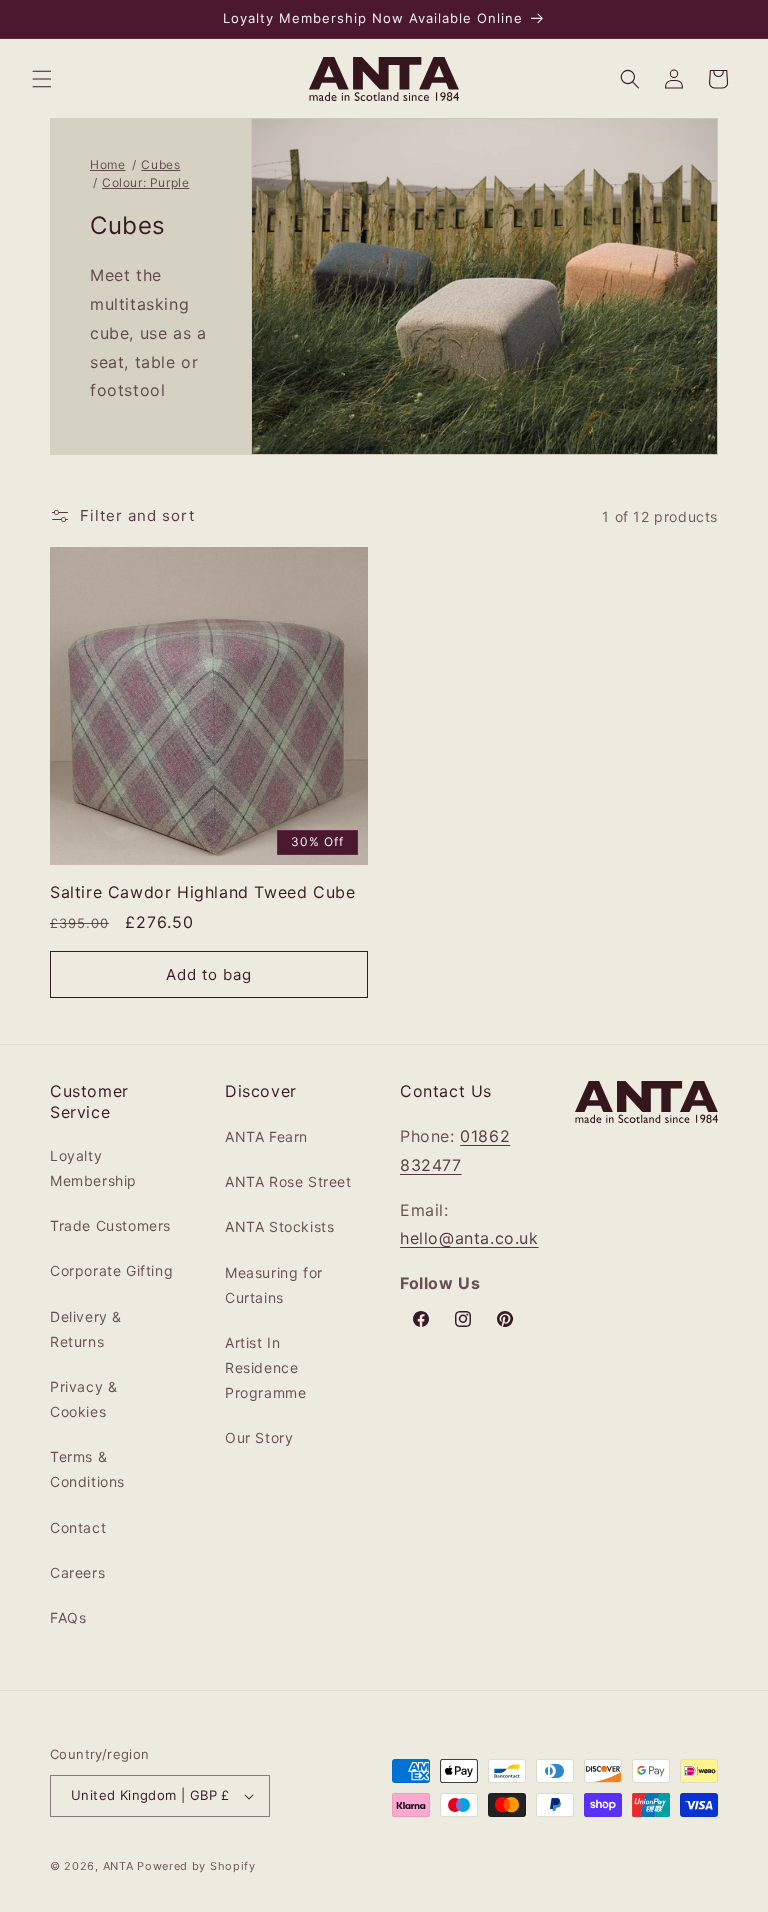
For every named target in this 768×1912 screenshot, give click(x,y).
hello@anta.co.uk (469, 1238)
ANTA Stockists (279, 1226)
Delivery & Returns (86, 1329)
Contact (78, 1527)
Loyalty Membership (93, 1168)
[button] (42, 79)
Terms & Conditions (87, 1469)
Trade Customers (110, 1225)
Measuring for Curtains (274, 1285)
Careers (77, 1572)
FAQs (68, 1617)
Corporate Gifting (111, 1270)
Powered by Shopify (196, 1866)
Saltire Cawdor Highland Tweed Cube (202, 892)
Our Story (259, 1437)
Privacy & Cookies (83, 1399)
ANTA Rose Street (288, 1181)
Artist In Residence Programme (265, 1367)
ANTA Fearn (266, 1136)
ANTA (118, 1866)
